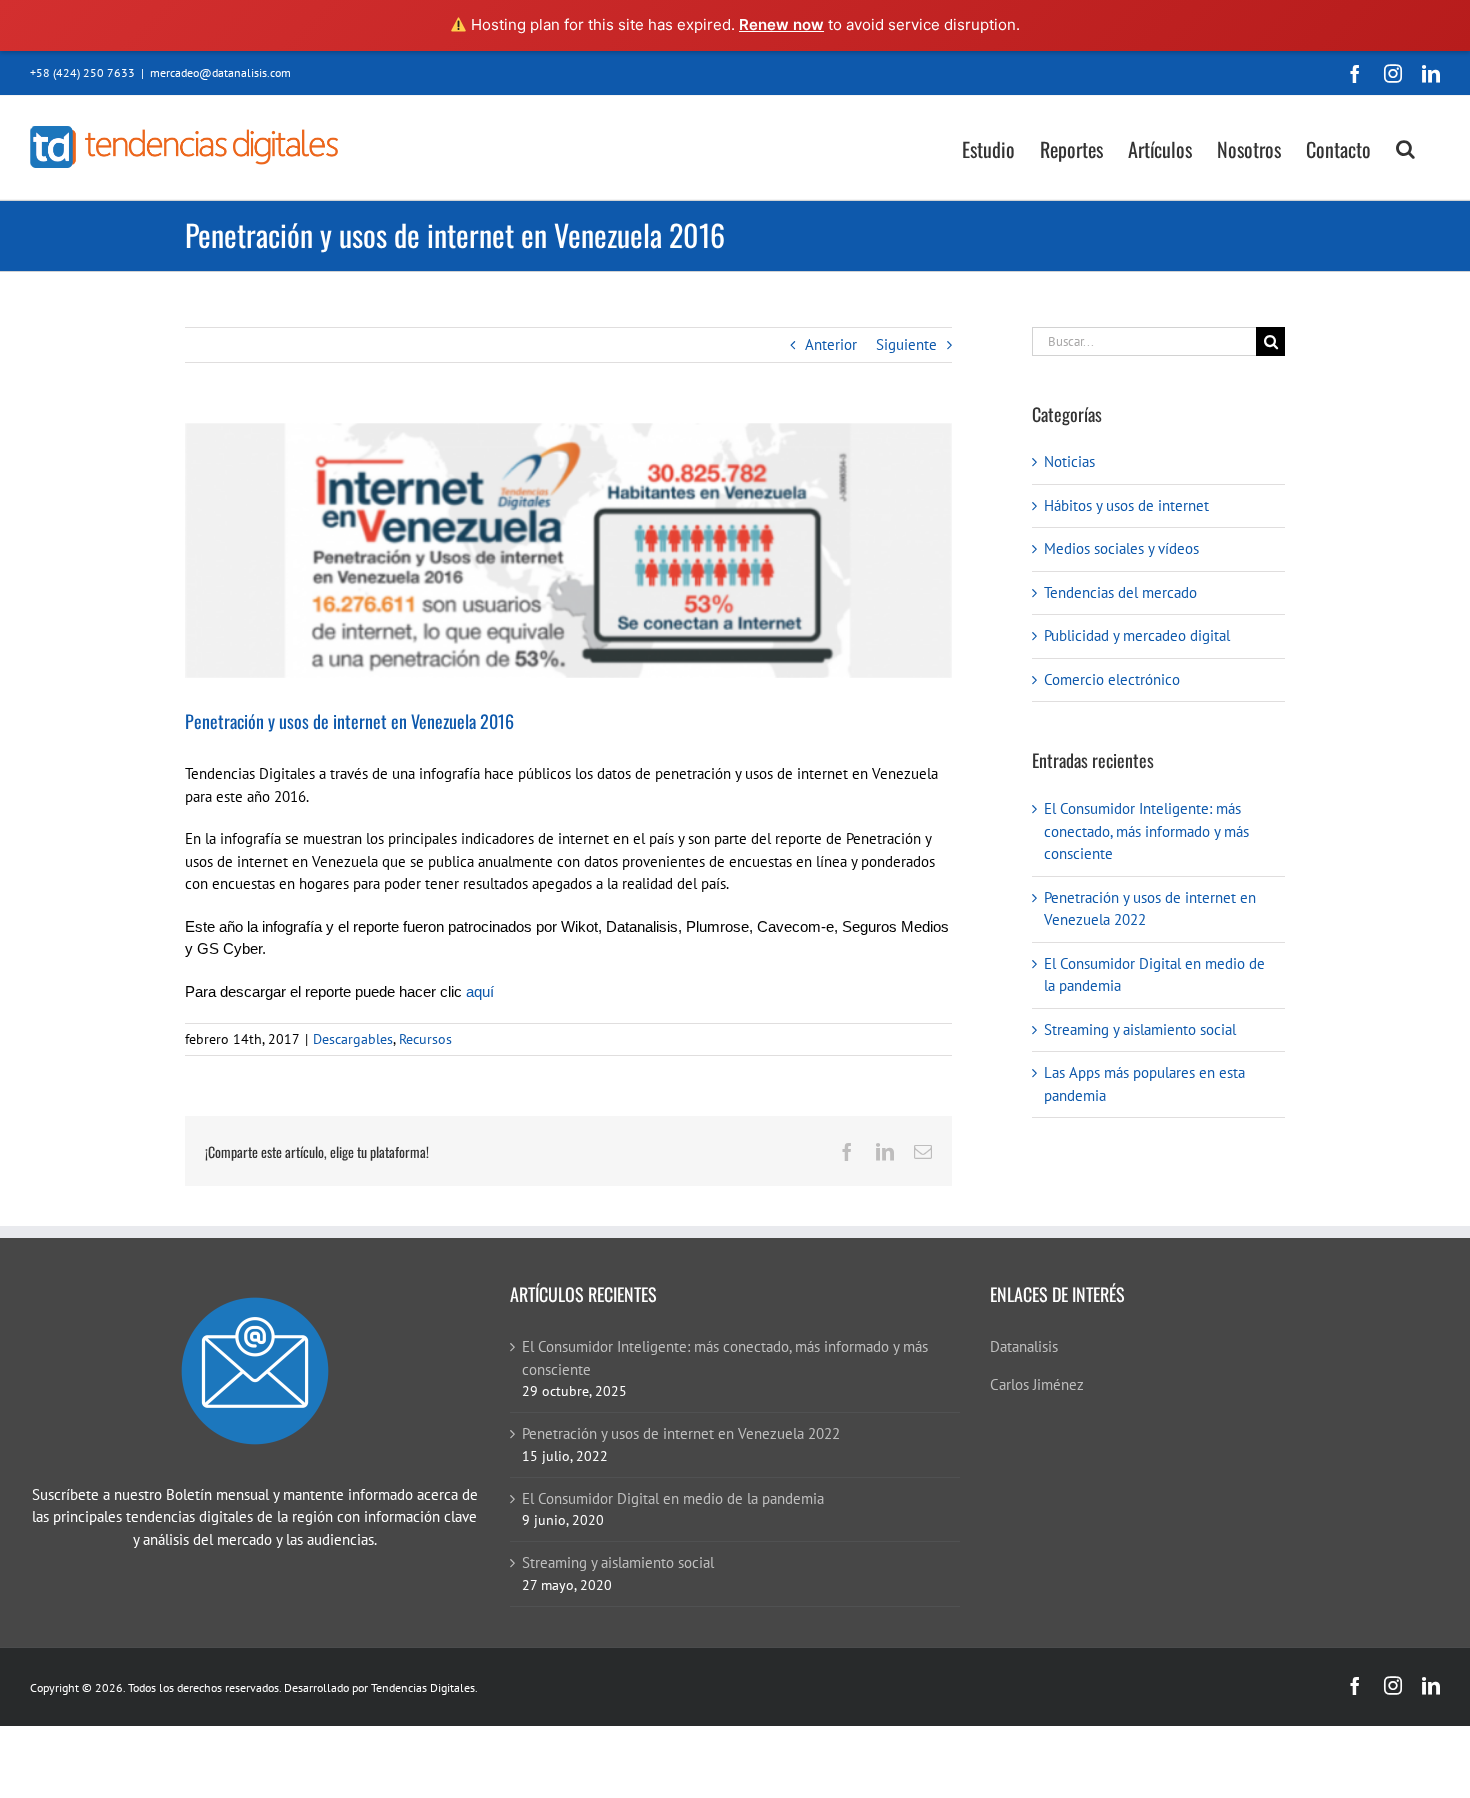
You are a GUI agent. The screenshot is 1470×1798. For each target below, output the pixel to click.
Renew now (781, 24)
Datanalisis (1024, 1346)
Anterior (831, 344)
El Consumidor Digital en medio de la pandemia (673, 1498)
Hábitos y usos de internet (1126, 505)
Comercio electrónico (1112, 679)
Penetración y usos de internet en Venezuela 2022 (681, 1433)
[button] (1405, 147)
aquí (480, 991)
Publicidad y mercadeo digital (1137, 635)
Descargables (353, 1039)
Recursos (425, 1039)
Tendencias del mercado (1120, 592)
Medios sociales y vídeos (1121, 548)
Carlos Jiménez (1037, 1384)
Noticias (1069, 461)
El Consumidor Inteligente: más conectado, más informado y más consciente (1146, 831)
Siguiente (906, 344)
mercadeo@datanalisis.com (220, 72)
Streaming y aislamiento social (1140, 1029)
